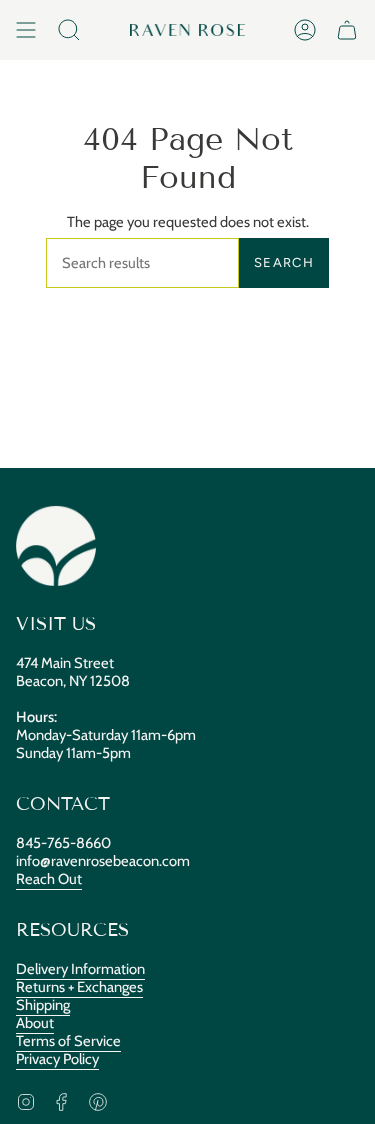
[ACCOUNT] (305, 30)
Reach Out (49, 879)
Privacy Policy (57, 1059)
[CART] (347, 30)
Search (284, 262)
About (35, 1023)
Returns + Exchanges (79, 987)
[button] (69, 30)
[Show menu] (26, 30)
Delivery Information (80, 969)
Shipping (43, 1005)
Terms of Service (68, 1041)
